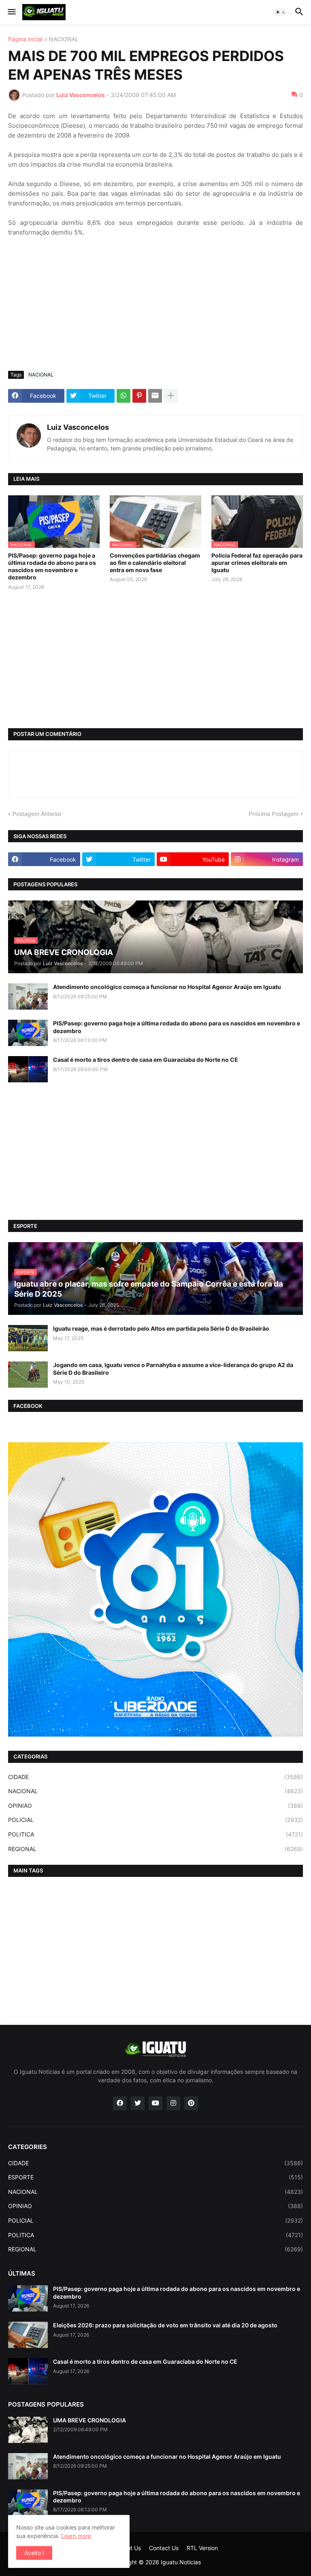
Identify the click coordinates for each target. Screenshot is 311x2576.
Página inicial (25, 39)
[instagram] (173, 2103)
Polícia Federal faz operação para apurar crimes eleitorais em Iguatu (257, 563)
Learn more (76, 2536)
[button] (11, 12)
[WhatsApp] (124, 396)
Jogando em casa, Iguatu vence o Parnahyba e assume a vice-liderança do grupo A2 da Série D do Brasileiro (173, 1368)
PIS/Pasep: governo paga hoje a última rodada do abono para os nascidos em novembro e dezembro (52, 566)
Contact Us (164, 2548)
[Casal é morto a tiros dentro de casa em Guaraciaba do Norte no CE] (28, 1069)
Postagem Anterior (37, 814)
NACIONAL (64, 39)
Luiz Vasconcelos (78, 427)
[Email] (155, 396)
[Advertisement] (155, 304)
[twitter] (138, 2103)
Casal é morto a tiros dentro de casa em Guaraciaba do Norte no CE (146, 1060)
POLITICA (155, 1834)
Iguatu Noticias (181, 2562)
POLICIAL (155, 1820)
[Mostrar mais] (171, 396)
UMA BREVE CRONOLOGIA (89, 2420)
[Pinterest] (139, 396)
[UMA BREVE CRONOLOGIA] (28, 2430)
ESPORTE (155, 2177)
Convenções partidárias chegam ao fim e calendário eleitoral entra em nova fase (155, 563)
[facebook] (120, 2103)
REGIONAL (155, 1849)
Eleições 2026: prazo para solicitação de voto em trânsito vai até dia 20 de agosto (165, 2325)
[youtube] (155, 2103)
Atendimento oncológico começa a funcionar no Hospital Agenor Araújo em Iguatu (167, 987)
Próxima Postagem (274, 814)
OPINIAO (155, 1806)
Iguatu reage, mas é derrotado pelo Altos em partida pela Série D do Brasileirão (161, 1328)
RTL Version (202, 2548)
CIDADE (155, 1777)
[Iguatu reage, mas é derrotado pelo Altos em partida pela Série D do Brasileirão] (28, 1338)
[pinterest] (191, 2103)
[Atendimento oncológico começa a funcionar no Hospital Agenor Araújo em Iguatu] (28, 996)
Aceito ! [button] (34, 2553)
